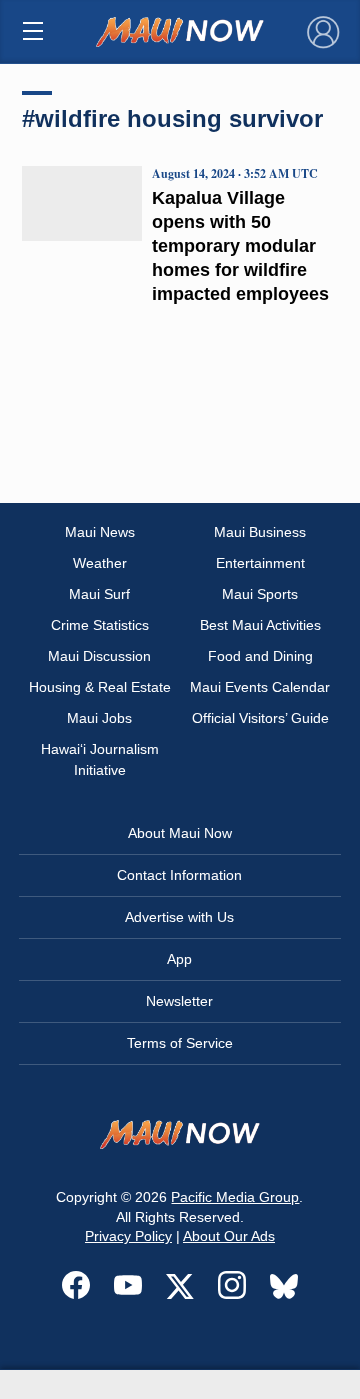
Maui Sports (260, 594)
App (179, 959)
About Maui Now (180, 833)
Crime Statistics (100, 625)
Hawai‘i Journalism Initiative (100, 759)
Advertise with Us (179, 917)
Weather (100, 563)
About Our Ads (229, 1236)
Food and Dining (260, 656)
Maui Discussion (99, 656)
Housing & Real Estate (100, 687)
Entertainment (260, 563)
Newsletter (179, 1001)
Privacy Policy (128, 1236)
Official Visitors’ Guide (260, 718)
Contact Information (179, 875)
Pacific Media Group (235, 1197)
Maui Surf (99, 594)
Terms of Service (180, 1043)
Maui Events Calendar (260, 687)
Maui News (100, 532)
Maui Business (260, 532)
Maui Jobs (99, 718)
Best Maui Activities (260, 625)
